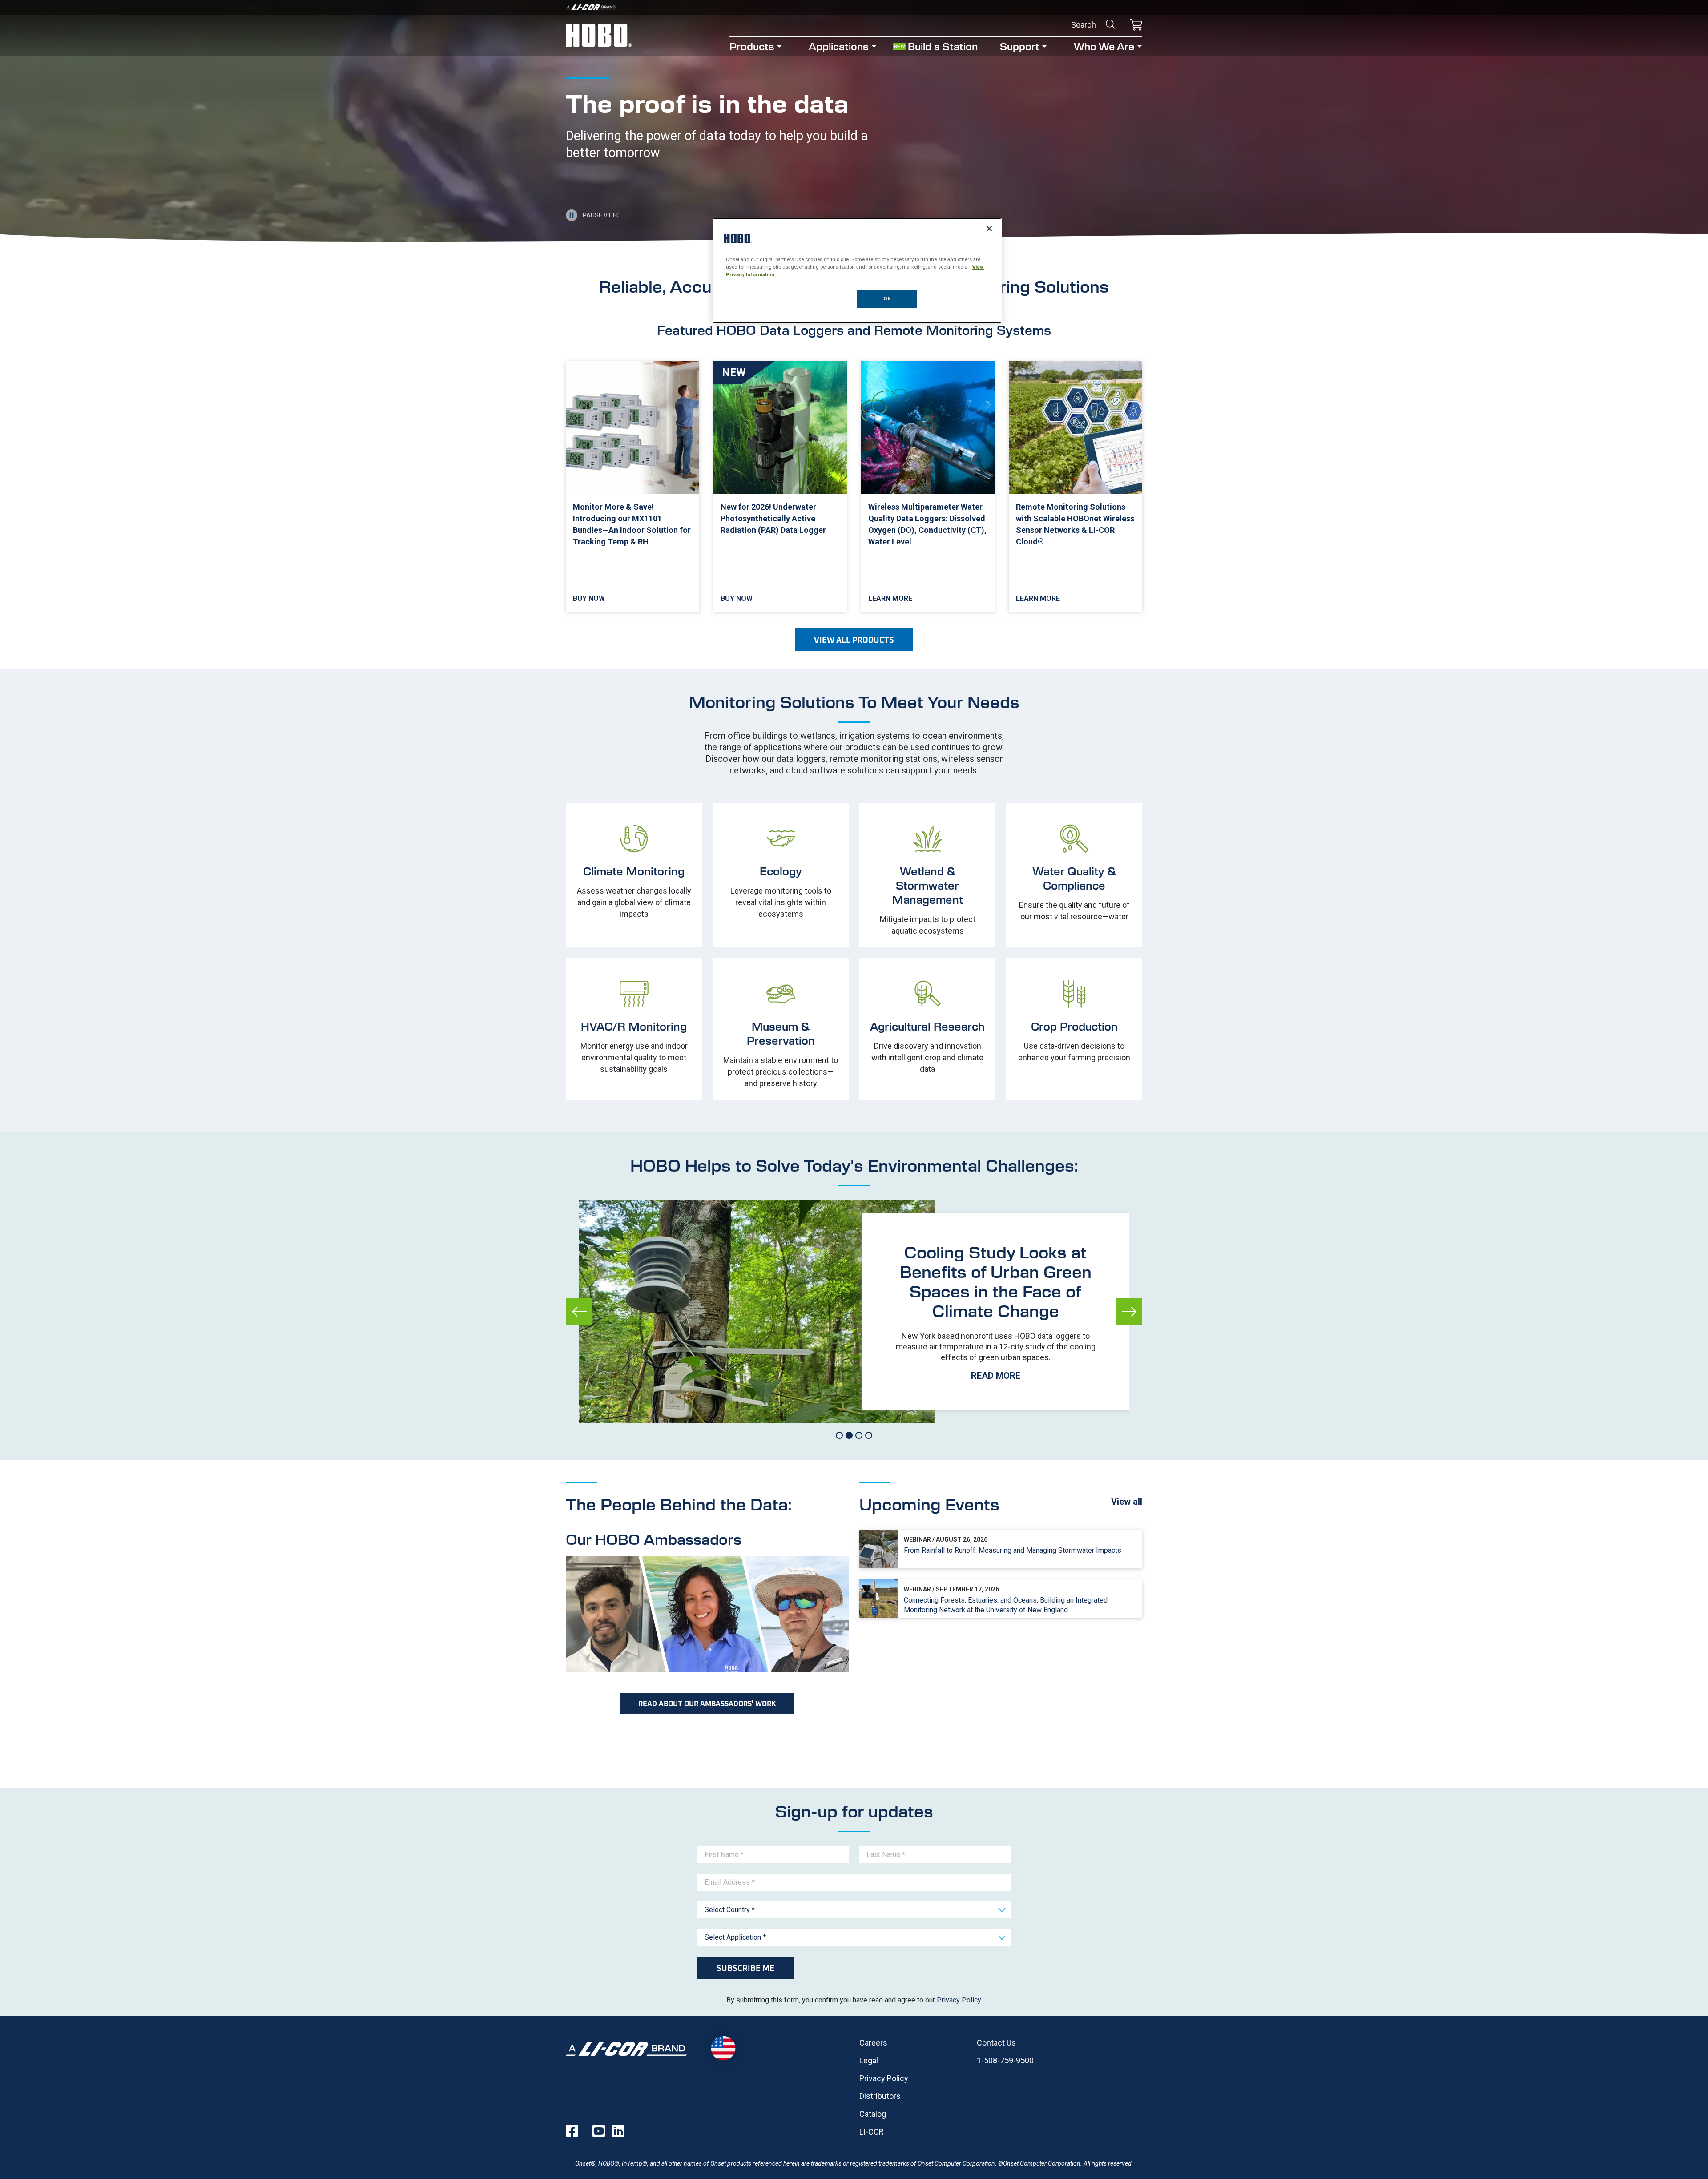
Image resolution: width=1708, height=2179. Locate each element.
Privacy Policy (959, 2000)
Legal (869, 2060)
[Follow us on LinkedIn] (618, 2131)
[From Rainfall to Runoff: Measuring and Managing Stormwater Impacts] (1001, 1549)
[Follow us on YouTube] (599, 2131)
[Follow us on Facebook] (572, 2131)
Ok (887, 298)
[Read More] (995, 1312)
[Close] (989, 229)
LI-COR (872, 2132)
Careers (873, 2043)
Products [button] (752, 46)
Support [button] (1020, 46)
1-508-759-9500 (1005, 2060)
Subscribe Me (745, 1968)
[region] (857, 271)
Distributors (880, 2096)
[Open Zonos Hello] (723, 2048)
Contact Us (996, 2043)
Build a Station (943, 46)
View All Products (854, 640)
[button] (1136, 26)
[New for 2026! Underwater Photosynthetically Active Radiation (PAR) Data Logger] (780, 486)
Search (1111, 24)
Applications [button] (839, 46)
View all (1127, 1502)
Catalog (873, 2114)
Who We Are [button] (1104, 46)
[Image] (854, 7)
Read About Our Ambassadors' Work (707, 1703)
